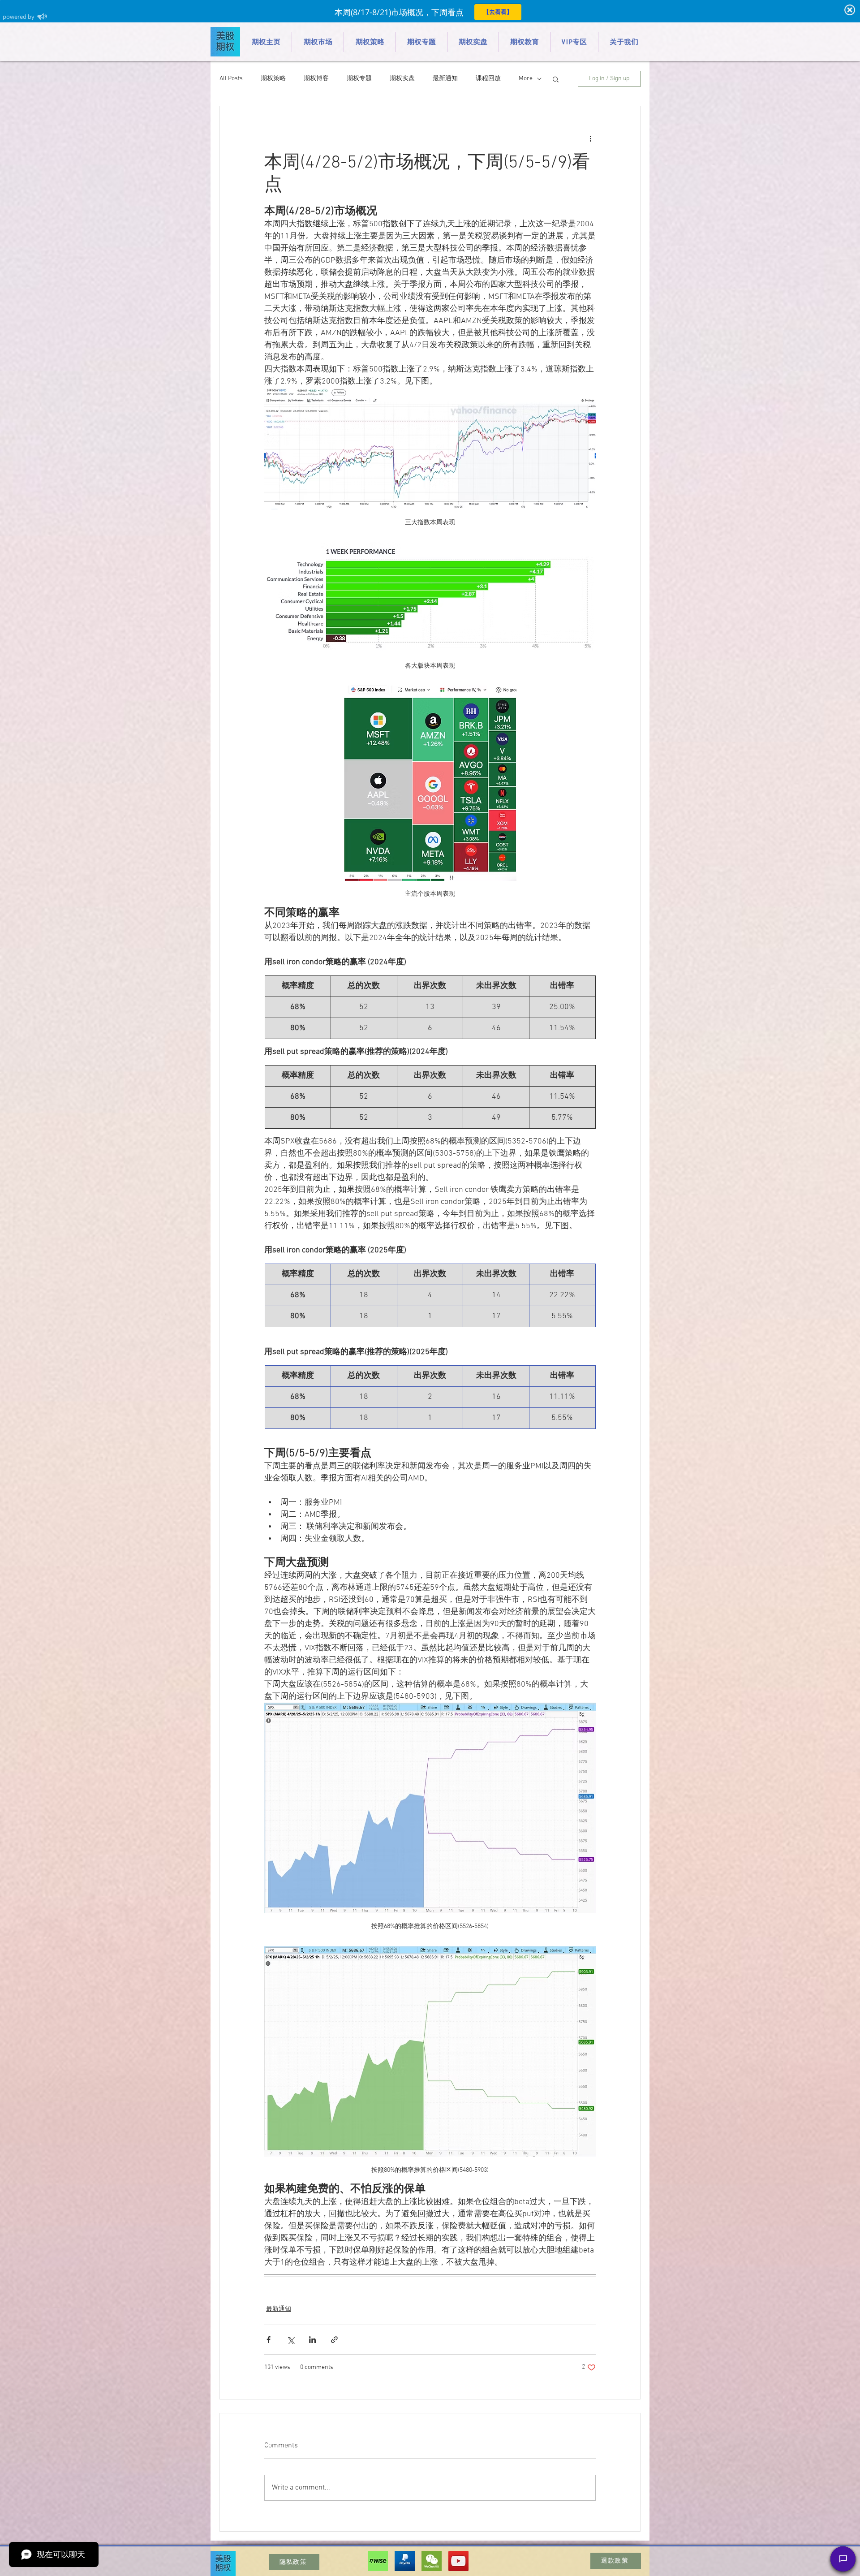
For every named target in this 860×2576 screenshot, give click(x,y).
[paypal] (405, 2561)
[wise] (378, 2561)
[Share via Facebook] (269, 2340)
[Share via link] (334, 2340)
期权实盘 (402, 79)
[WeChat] (432, 2561)
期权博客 (316, 79)
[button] (556, 79)
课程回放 (488, 79)
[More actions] (590, 138)
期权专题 (359, 79)
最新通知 (445, 79)
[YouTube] (458, 2561)
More (526, 79)
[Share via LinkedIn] (312, 2340)
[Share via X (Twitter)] (290, 2340)
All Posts (231, 79)
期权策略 (273, 79)
